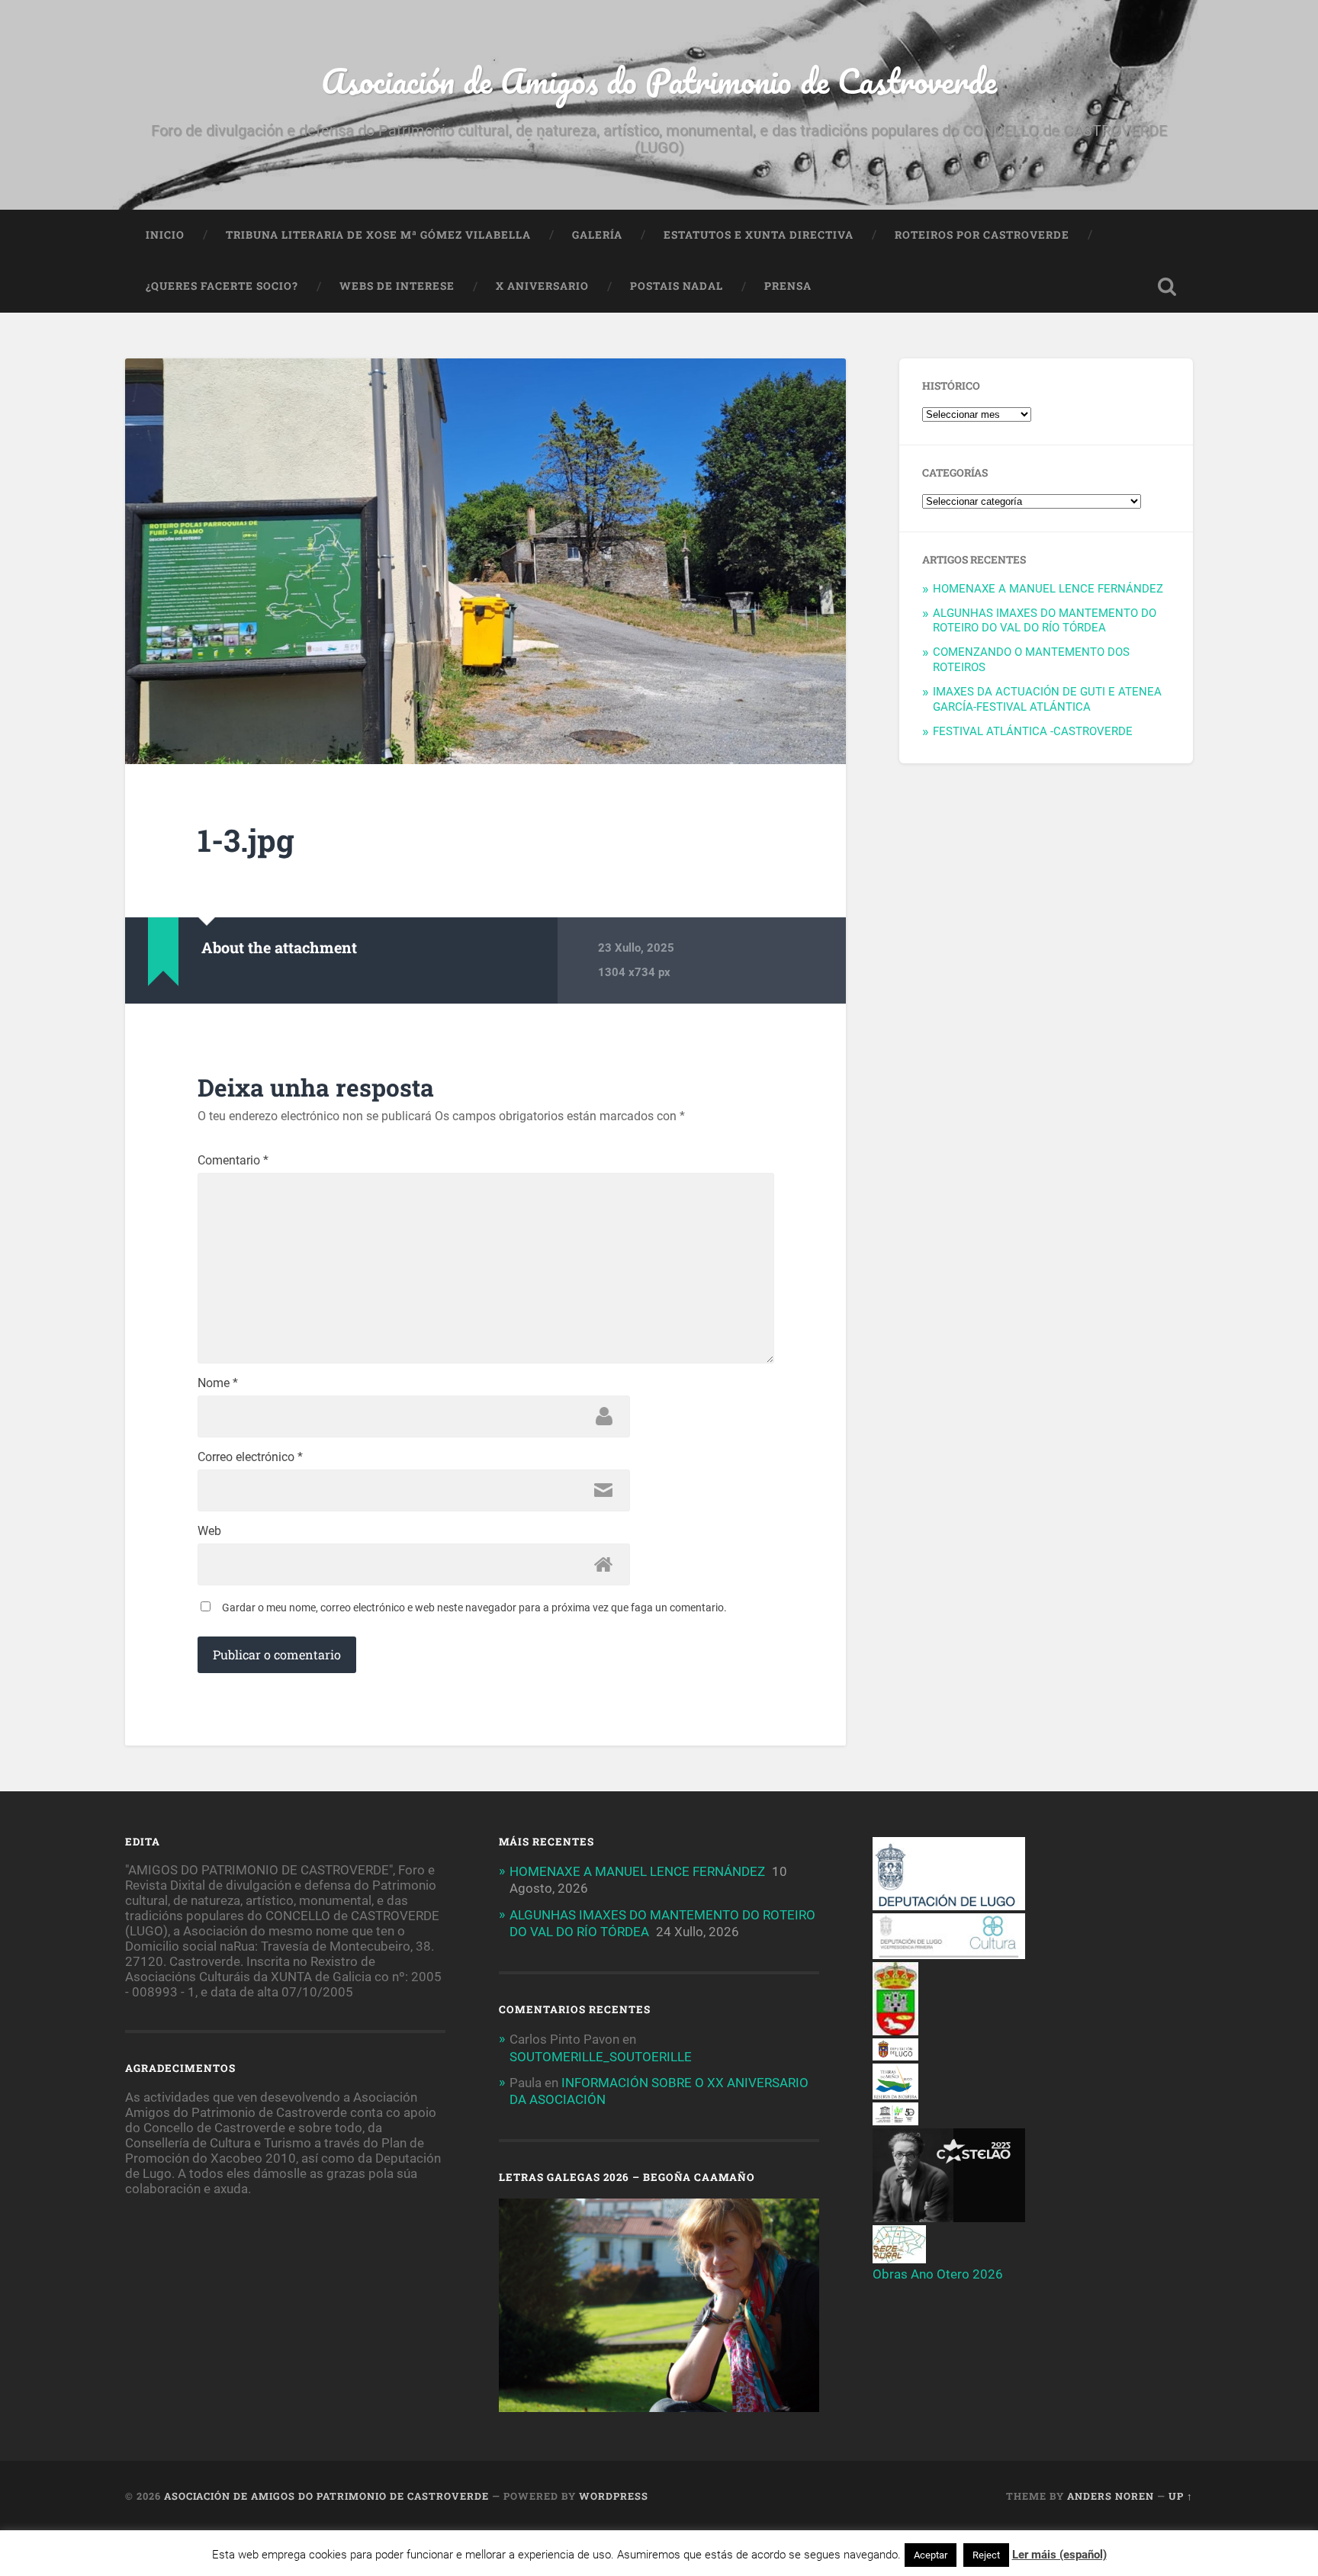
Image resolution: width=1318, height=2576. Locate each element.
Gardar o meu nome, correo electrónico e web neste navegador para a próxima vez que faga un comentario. (474, 1608)
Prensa (788, 286)
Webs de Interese (397, 286)
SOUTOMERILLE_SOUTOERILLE (601, 2057)
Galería (597, 235)
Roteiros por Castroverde (982, 235)
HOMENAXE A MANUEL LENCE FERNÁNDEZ (1048, 589)
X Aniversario (542, 286)
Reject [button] (986, 2555)
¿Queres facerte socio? (222, 286)
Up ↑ (1181, 2496)
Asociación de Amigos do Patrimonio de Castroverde (659, 80)
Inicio (165, 235)
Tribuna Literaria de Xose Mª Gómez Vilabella (378, 235)
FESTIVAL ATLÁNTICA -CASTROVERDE (1033, 731)
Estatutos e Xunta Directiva (759, 235)
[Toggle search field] (1167, 287)
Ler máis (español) (1059, 2555)
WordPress (614, 2496)
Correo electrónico (250, 1457)
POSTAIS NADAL (677, 286)
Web (209, 1531)
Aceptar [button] (931, 2555)
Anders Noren (1111, 2496)
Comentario (233, 1161)
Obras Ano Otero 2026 (938, 2274)
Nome (218, 1383)
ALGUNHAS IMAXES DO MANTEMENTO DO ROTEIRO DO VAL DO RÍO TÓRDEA (1045, 621)
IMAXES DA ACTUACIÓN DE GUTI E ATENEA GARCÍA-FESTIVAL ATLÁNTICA (1047, 699)
